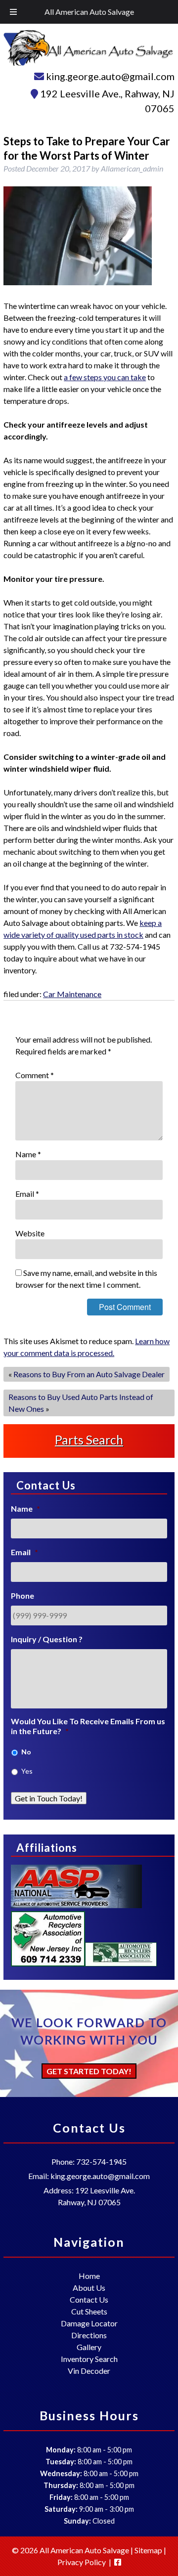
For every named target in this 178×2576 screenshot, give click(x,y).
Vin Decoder (89, 2371)
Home (89, 2276)
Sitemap (148, 2550)
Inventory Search (89, 2359)
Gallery (89, 2347)
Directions (89, 2335)
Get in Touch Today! (49, 1798)
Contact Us (89, 2299)
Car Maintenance (72, 994)
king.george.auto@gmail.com (110, 76)
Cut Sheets (89, 2311)
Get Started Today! (89, 2071)
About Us (89, 2288)
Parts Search (89, 1440)
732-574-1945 (101, 2161)
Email (27, 1194)
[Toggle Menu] (13, 12)
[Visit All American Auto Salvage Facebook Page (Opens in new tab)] (118, 2562)
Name (28, 1154)
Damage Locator (89, 2323)
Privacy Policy (82, 2562)
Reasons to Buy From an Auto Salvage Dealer (89, 1374)
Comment (35, 1075)
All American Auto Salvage (89, 12)
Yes (27, 1771)
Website (30, 1233)
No (26, 1752)
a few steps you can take (105, 377)
